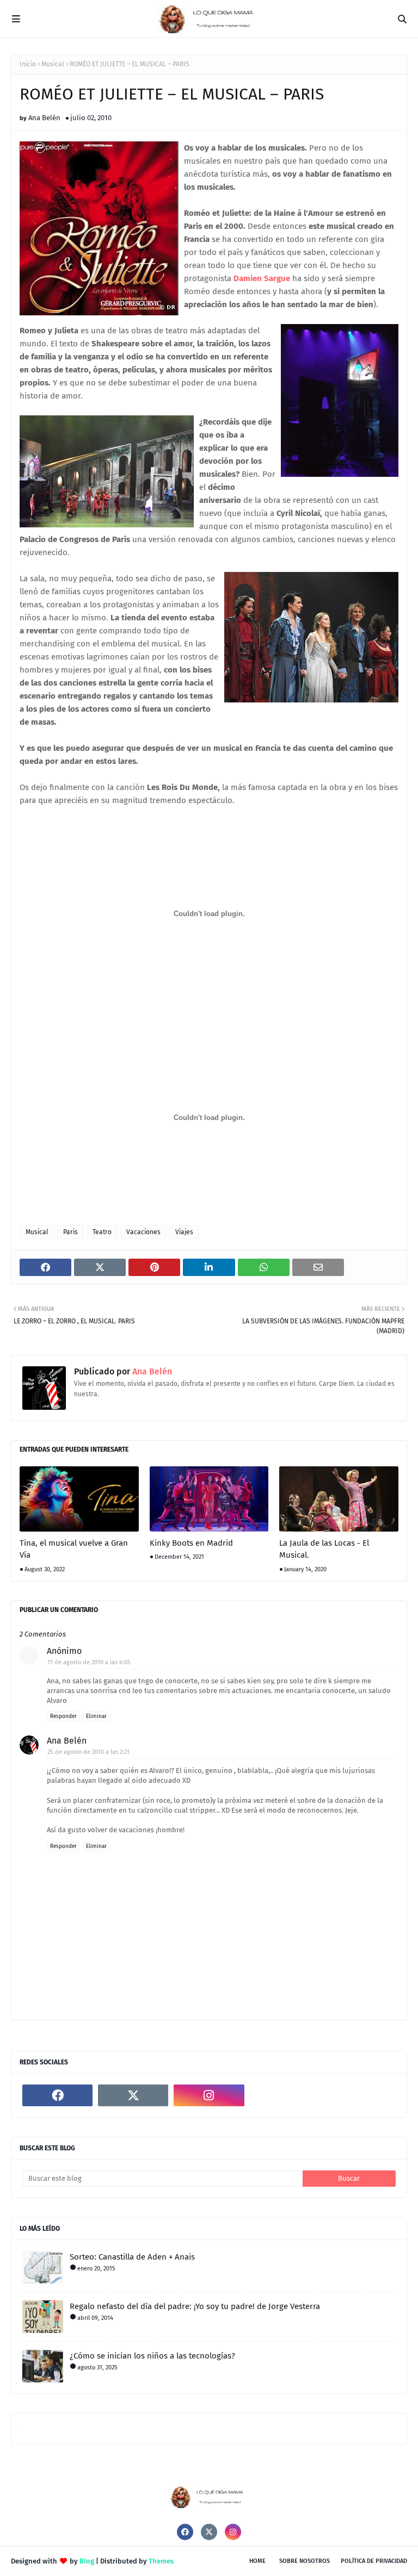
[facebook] (57, 2095)
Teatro (102, 1232)
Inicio (28, 64)
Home (257, 2561)
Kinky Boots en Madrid (191, 1543)
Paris (70, 1232)
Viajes (184, 1232)
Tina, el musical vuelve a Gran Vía (74, 1549)
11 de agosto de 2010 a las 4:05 (89, 1662)
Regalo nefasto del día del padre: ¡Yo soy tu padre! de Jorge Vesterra (195, 2306)
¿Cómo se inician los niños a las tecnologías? (152, 2356)
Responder (63, 1716)
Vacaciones (143, 1232)
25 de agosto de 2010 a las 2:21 (88, 1752)
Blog (87, 2561)
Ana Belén (44, 118)
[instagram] (209, 2095)
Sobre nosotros (305, 2561)
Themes (161, 2561)
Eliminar (96, 1716)
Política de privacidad (374, 2561)
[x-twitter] (133, 2095)
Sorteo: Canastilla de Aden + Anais (132, 2257)
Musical (53, 64)
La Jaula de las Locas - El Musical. (324, 1549)
